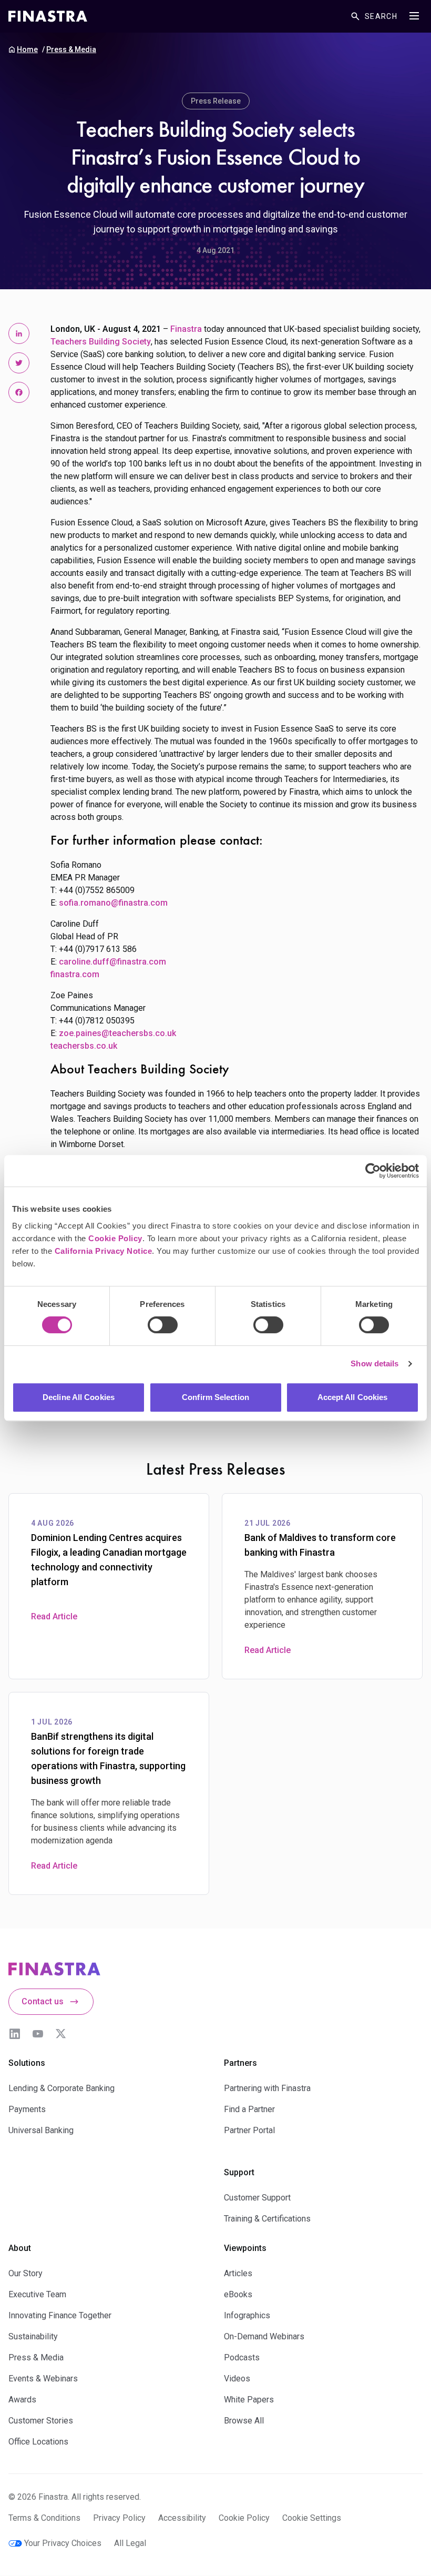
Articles (238, 2273)
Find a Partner (249, 2109)
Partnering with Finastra (267, 2088)
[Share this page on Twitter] (19, 363)
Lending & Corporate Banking (61, 2088)
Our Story (25, 2273)
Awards (22, 2400)
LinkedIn (15, 2034)
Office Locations (38, 2442)
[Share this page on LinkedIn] (19, 333)
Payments (27, 2109)
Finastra (186, 329)
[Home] (48, 16)
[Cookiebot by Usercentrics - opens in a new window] (373, 1171)
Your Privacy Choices (63, 2543)
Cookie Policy (115, 1238)
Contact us (43, 2001)
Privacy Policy (119, 2518)
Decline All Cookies (79, 1397)
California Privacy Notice (104, 1251)
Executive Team (37, 2294)
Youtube (38, 2034)
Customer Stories (41, 2421)
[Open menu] (414, 16)
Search (381, 16)
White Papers (249, 2400)
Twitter (61, 2034)
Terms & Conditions (44, 2518)
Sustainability (33, 2336)
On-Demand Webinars (264, 2336)
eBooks (238, 2294)
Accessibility (182, 2518)
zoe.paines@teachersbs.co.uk (117, 1033)
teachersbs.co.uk (84, 1046)
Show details (374, 1363)
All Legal (130, 2543)
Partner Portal (249, 2130)
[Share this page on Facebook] (19, 392)
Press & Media (71, 49)
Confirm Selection (215, 1397)
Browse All (244, 2421)
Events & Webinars (43, 2379)
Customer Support (257, 2198)
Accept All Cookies (353, 1397)
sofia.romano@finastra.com (113, 903)
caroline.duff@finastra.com (112, 962)
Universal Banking (41, 2130)
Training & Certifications (267, 2219)
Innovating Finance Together (60, 2315)
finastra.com (75, 974)
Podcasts (242, 2357)
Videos (237, 2379)
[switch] (163, 1325)
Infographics (247, 2315)
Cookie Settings (312, 2518)
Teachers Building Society (101, 342)
